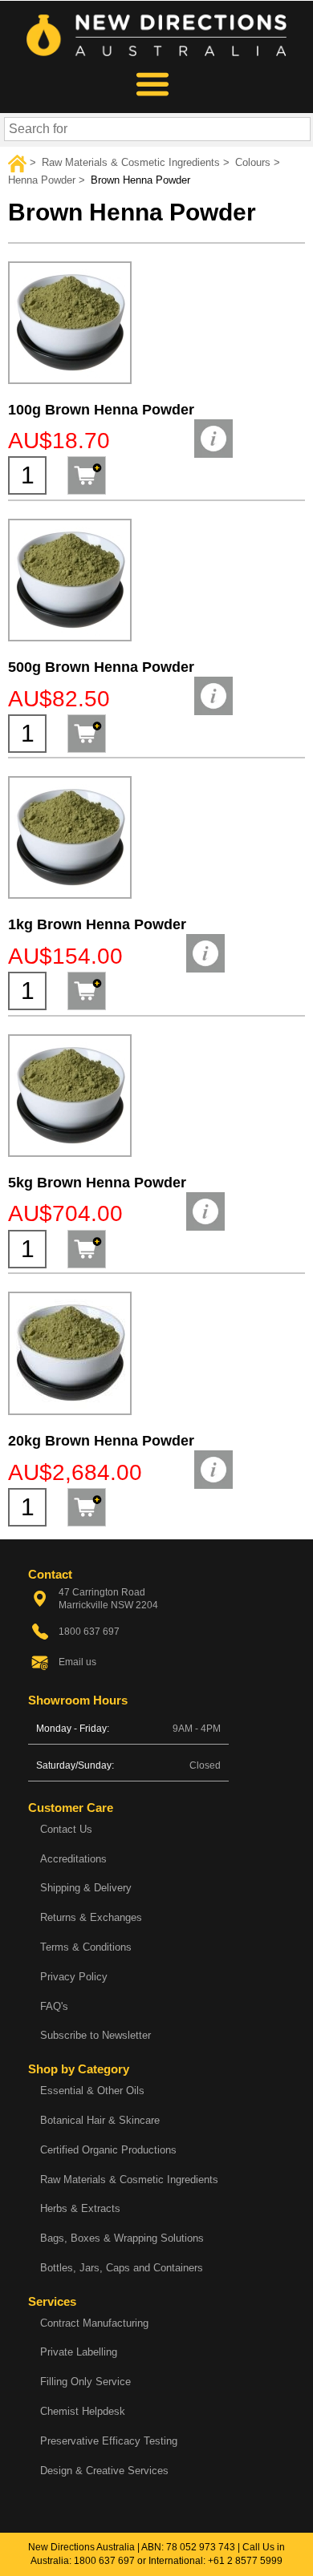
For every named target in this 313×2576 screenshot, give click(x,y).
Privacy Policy (74, 1977)
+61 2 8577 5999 (245, 2561)
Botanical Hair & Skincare (100, 2120)
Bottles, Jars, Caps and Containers (122, 2268)
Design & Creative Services (104, 2471)
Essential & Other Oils (92, 2091)
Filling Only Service (85, 2382)
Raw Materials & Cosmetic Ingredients (129, 2180)
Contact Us (66, 1829)
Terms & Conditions (86, 1947)
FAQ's (54, 2006)
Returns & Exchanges (91, 1917)
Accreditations (73, 1859)
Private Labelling (79, 2352)
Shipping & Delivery (86, 1888)
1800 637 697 (104, 2561)
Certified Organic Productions (108, 2150)
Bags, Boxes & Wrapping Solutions (122, 2238)
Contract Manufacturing (94, 2323)
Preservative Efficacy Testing (109, 2441)
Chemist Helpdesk (83, 2411)
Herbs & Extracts (80, 2208)
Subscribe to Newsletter (96, 2035)
